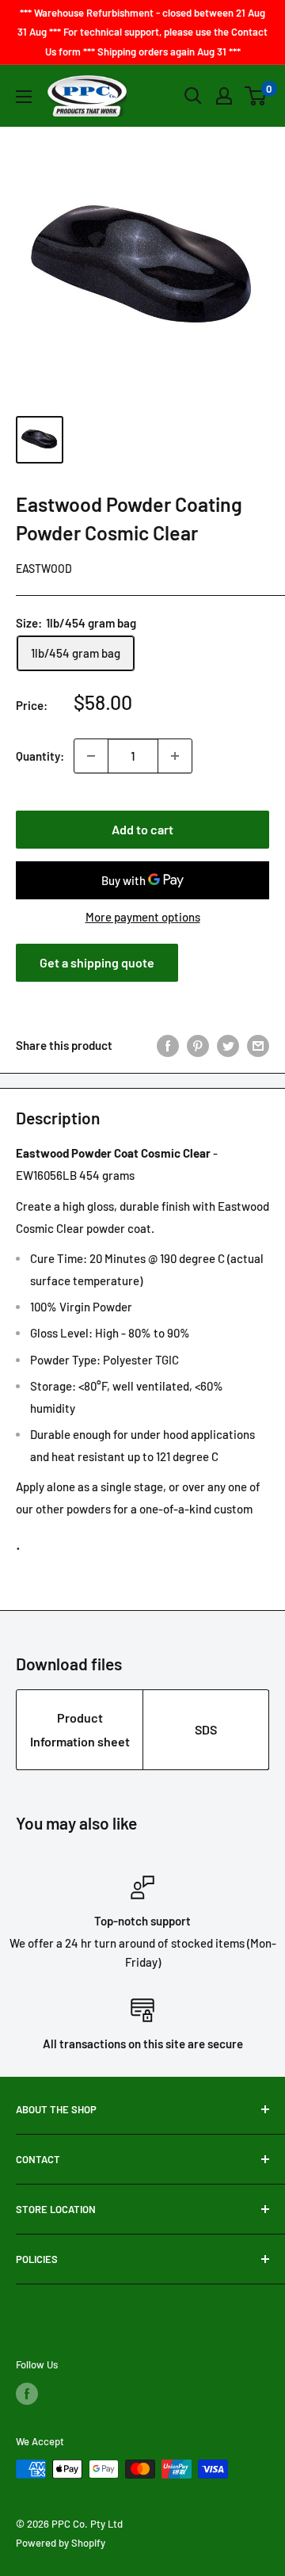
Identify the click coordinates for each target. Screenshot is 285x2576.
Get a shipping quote (97, 962)
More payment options (143, 917)
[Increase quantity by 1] (175, 756)
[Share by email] (258, 1045)
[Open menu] (24, 97)
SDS (206, 1729)
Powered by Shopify (61, 2543)
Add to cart (142, 829)
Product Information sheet (80, 1729)
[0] (256, 96)
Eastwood (44, 569)
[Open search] (193, 96)
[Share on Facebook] (168, 1045)
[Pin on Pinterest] (198, 1045)
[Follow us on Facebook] (27, 2394)
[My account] (224, 96)
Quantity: (40, 756)
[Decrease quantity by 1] (91, 756)
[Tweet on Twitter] (228, 1045)
